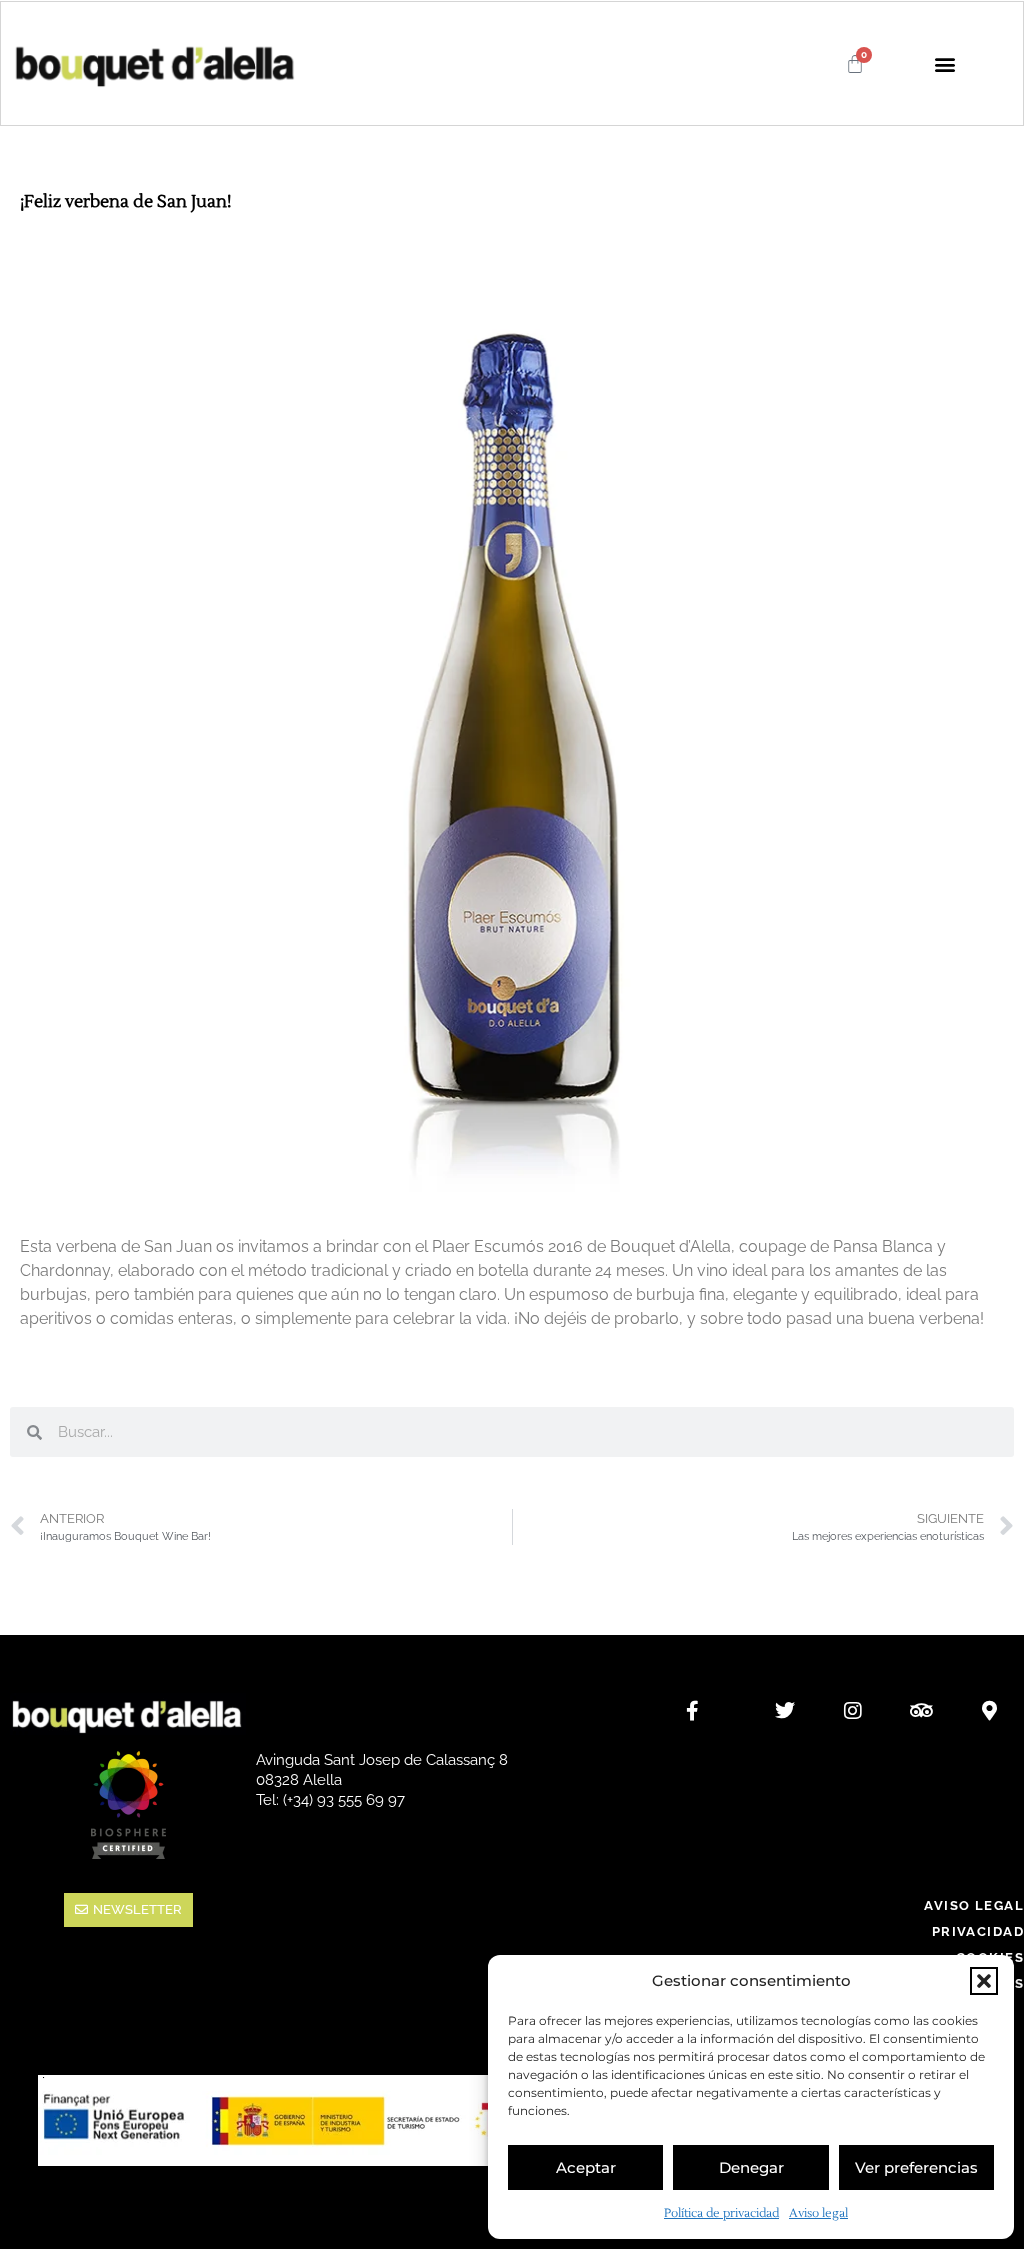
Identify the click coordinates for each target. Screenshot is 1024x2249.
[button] (984, 1981)
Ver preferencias (916, 2167)
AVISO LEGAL (974, 1905)
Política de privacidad (721, 2213)
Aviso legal (818, 2213)
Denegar (751, 2167)
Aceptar (586, 2167)
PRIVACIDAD (978, 1931)
